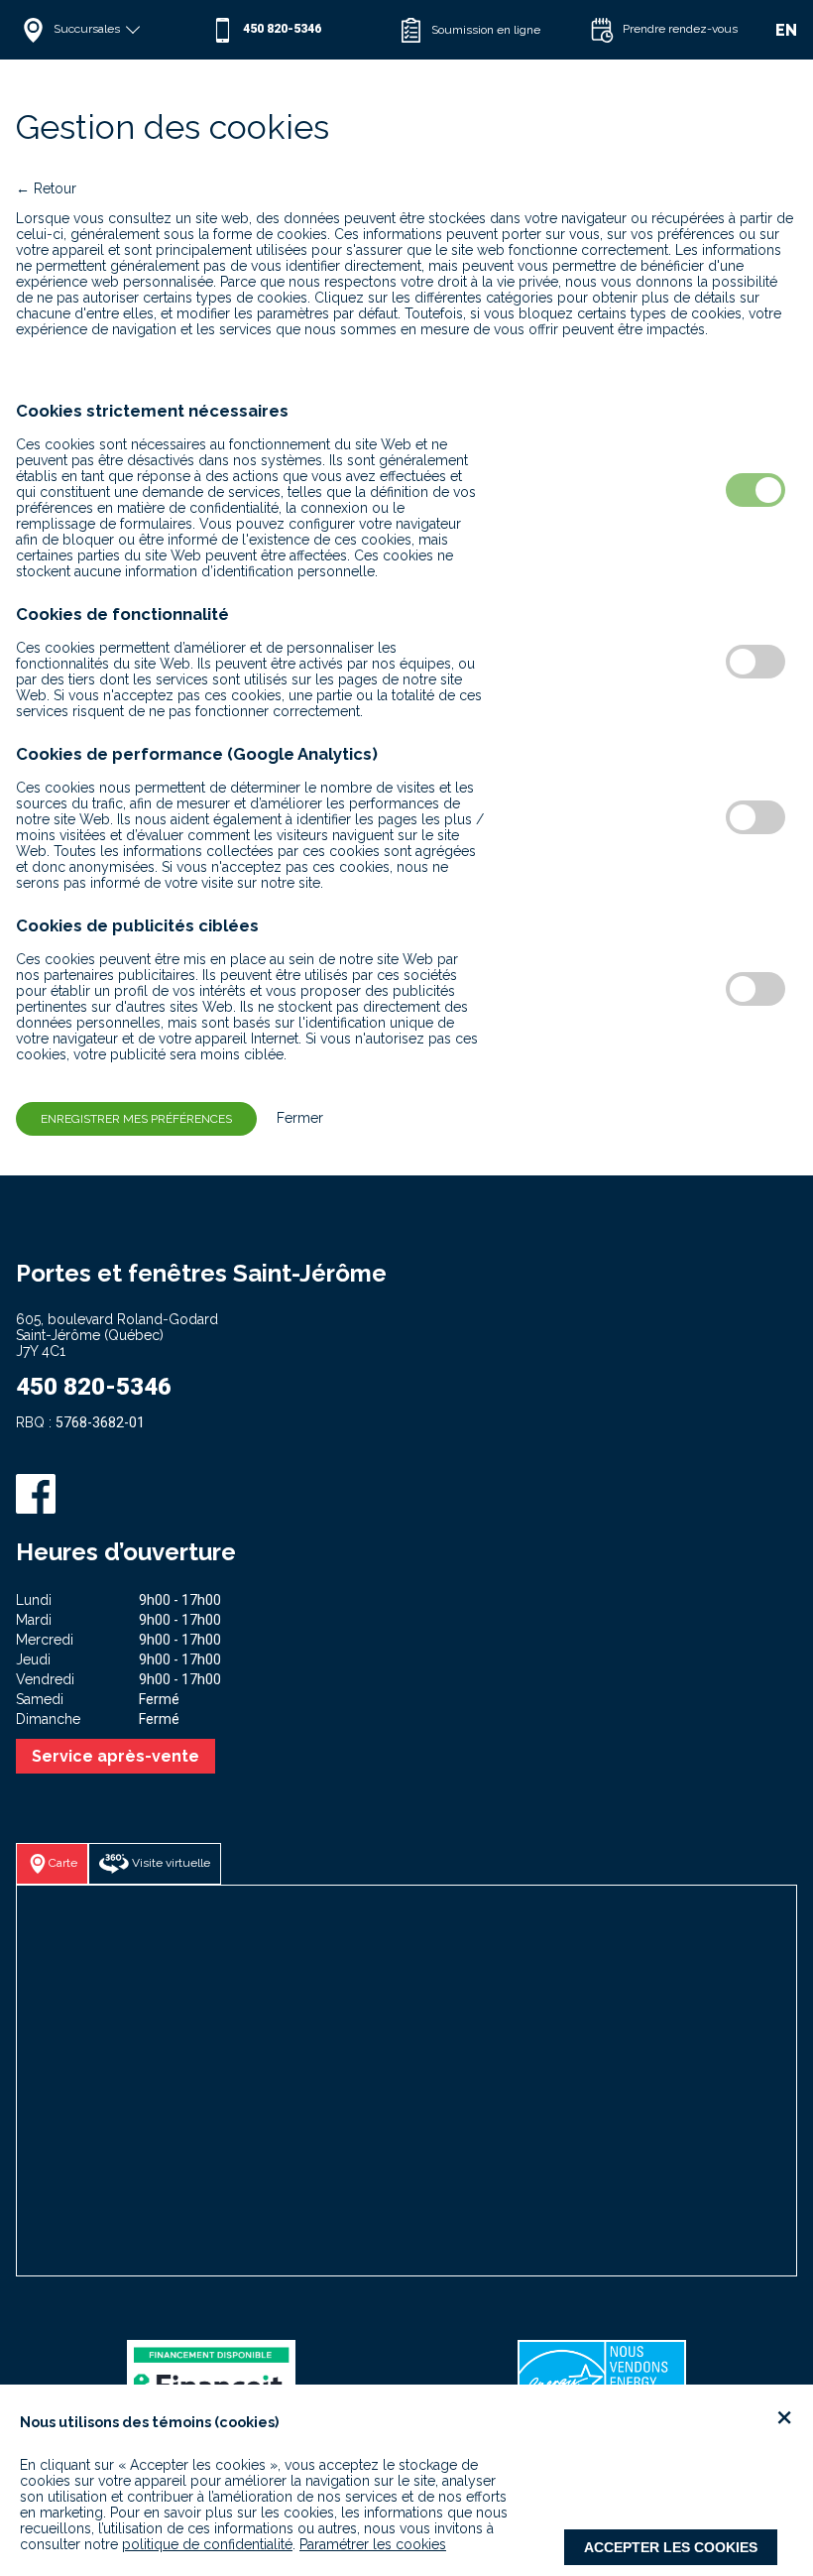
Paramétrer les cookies (373, 2544)
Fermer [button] (292, 1118)
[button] (111, 30)
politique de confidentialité (207, 2544)
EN (786, 30)
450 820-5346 (94, 1387)
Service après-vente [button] (116, 1756)
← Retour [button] (46, 188)
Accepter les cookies (671, 2547)
